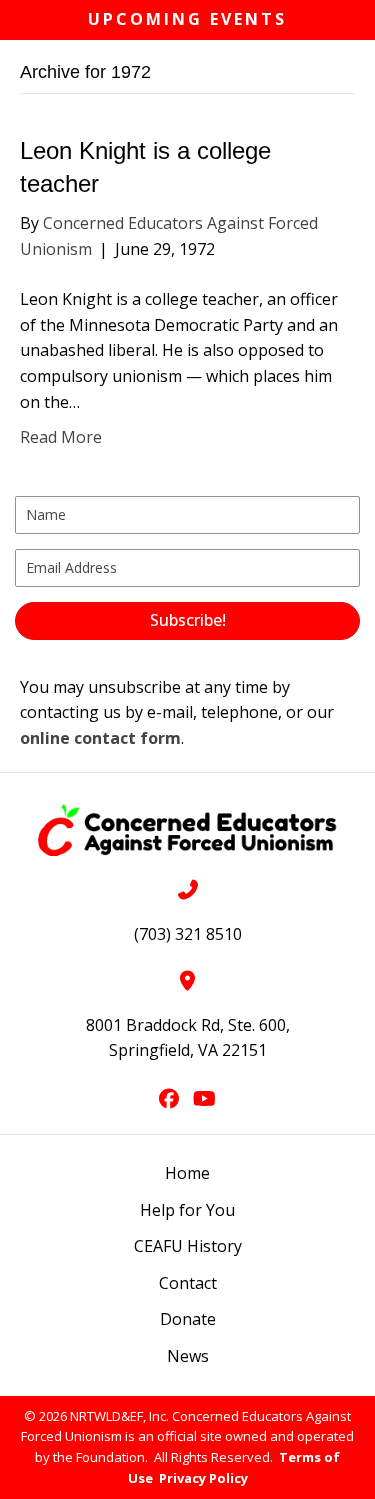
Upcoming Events (187, 19)
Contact (188, 1283)
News (188, 1356)
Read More (61, 437)
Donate (188, 1319)
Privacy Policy (203, 1478)
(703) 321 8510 (188, 934)
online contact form (100, 738)
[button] (187, 621)
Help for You (187, 1210)
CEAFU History (188, 1246)
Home (187, 1173)
